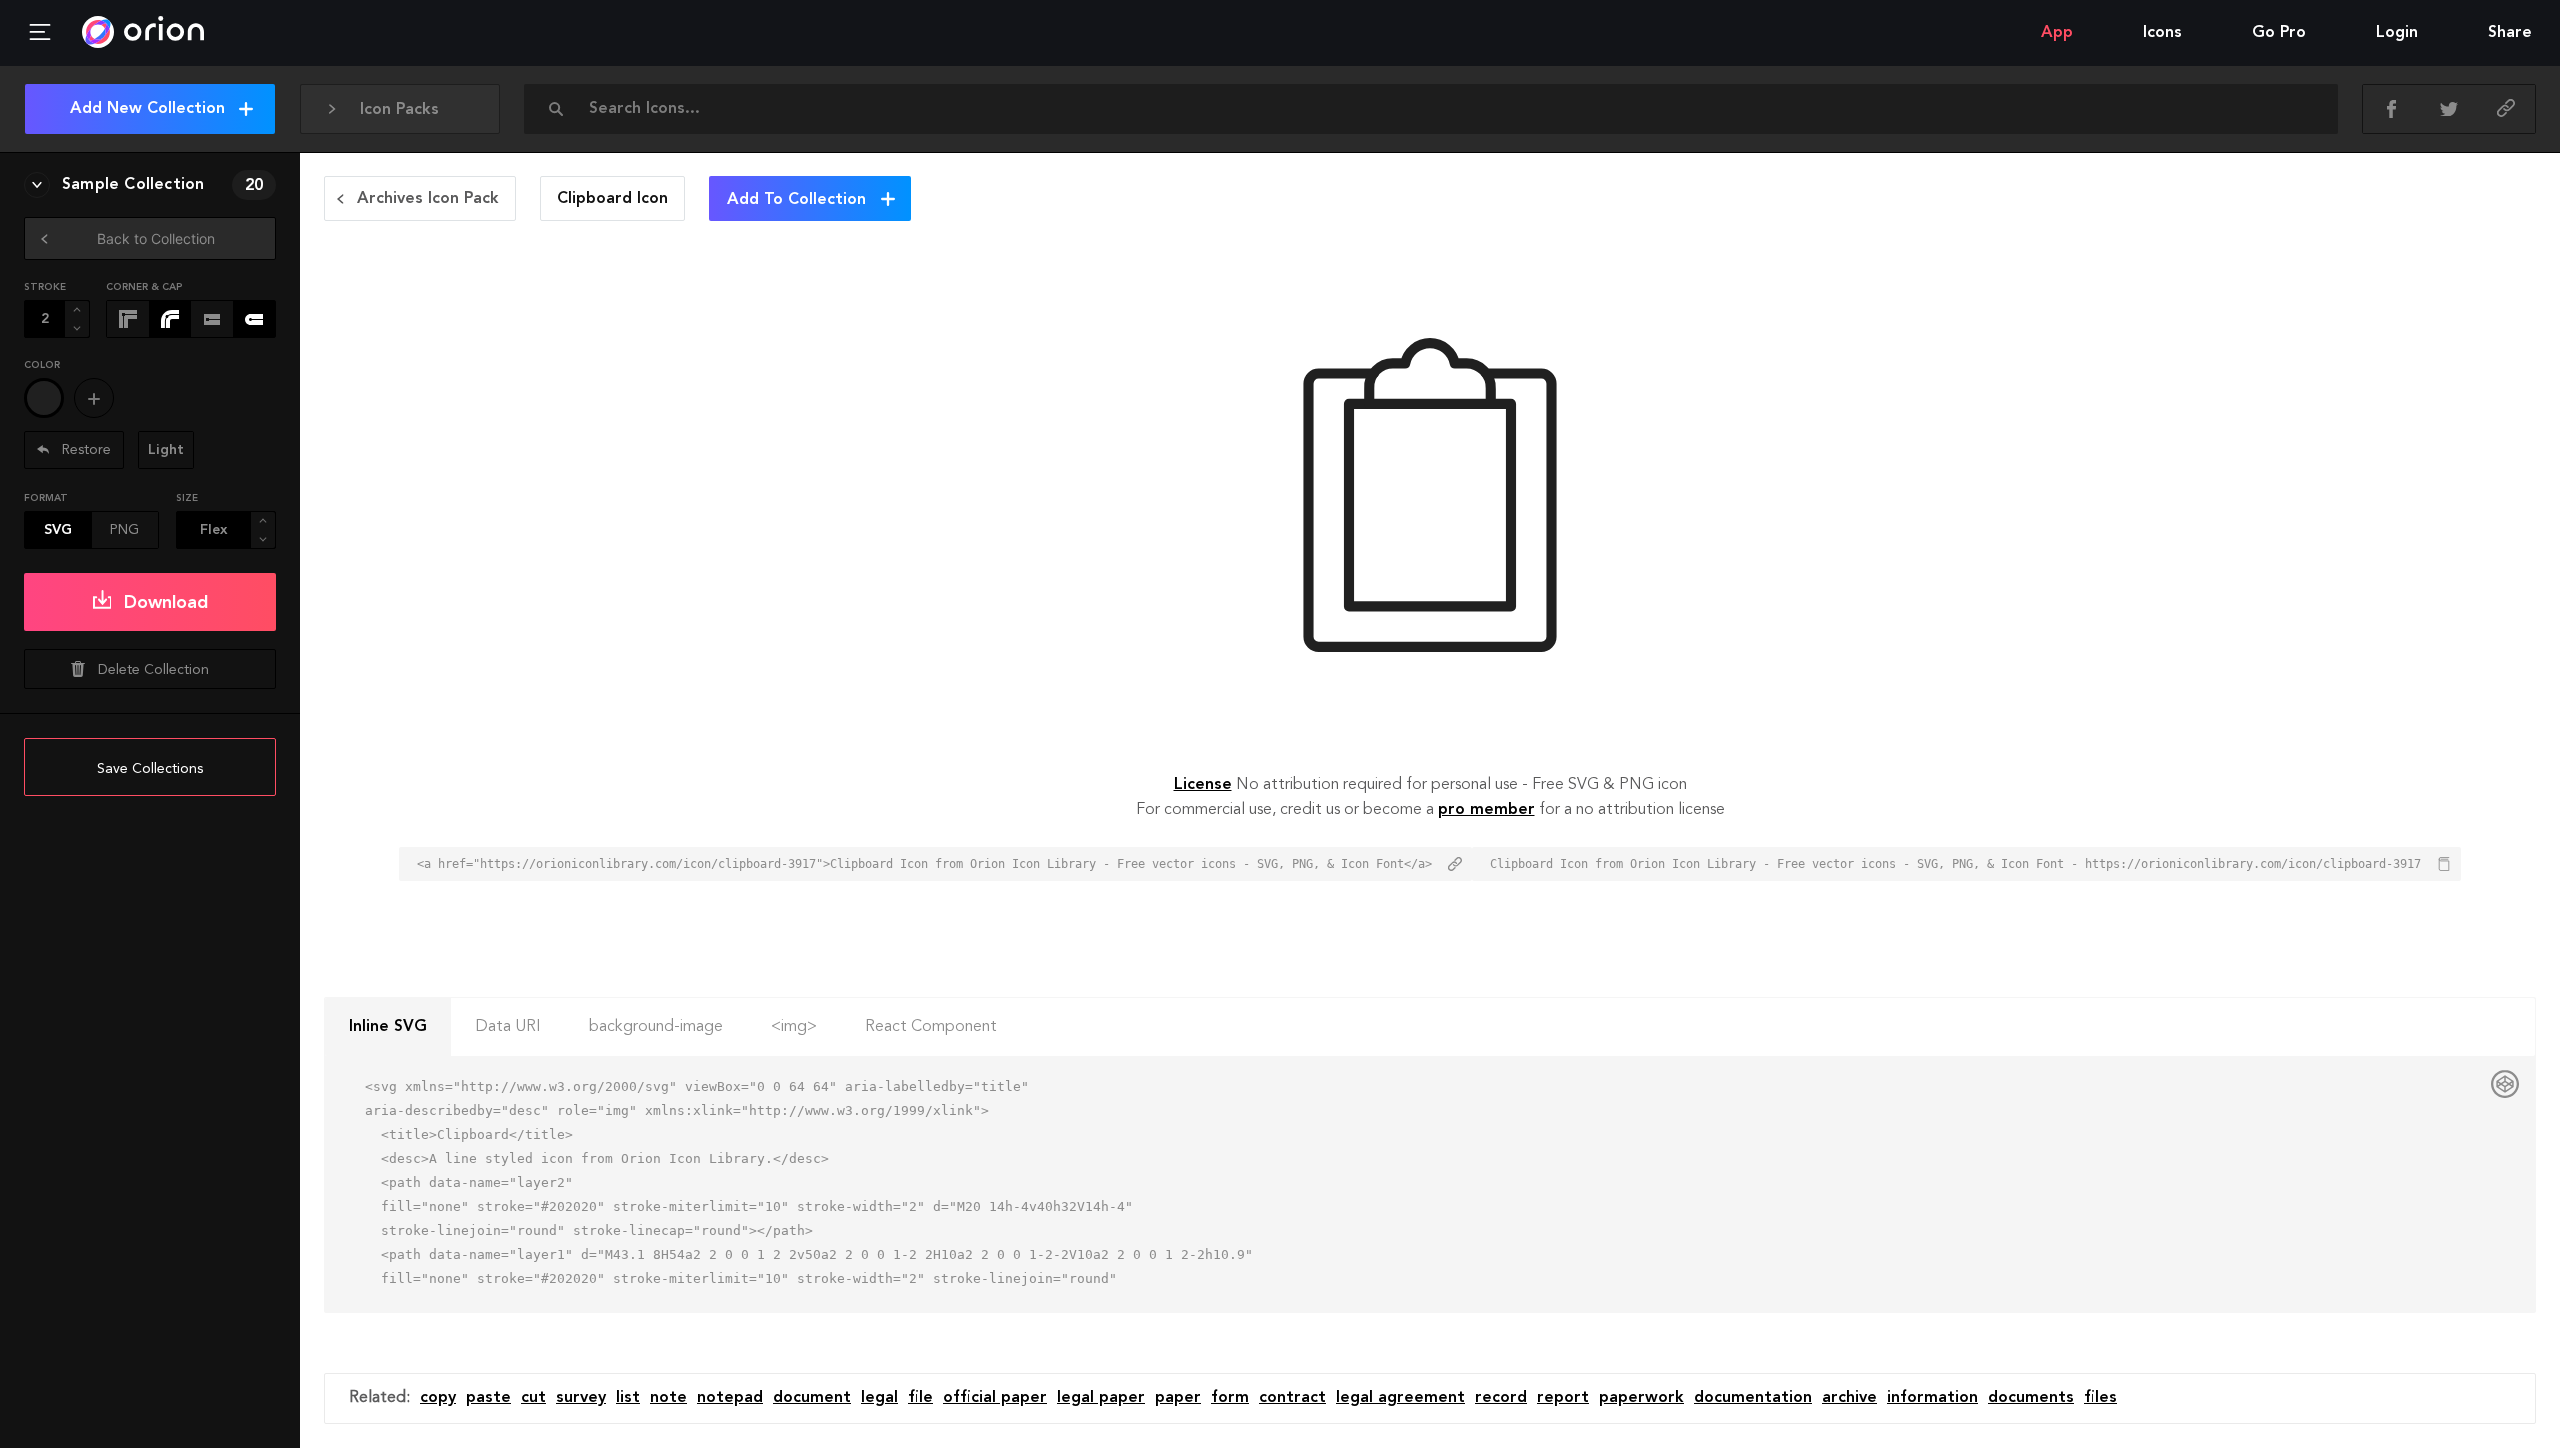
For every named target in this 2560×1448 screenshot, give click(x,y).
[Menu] (40, 33)
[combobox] (1437, 109)
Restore (84, 450)
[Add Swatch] (94, 398)
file (920, 1398)
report (1563, 1398)
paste (488, 1398)
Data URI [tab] (508, 1027)
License (1203, 785)
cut (533, 1398)
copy (438, 1398)
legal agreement (1400, 1398)
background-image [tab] (656, 1027)
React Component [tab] (931, 1027)
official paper (995, 1398)
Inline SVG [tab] (388, 1027)
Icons (2162, 33)
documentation (1753, 1398)
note (668, 1398)
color (42, 365)
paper (1178, 1398)
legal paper (1101, 1398)
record (1501, 1398)
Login (2397, 33)
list (628, 1398)
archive (1849, 1398)
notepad (730, 1398)
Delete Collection (153, 670)
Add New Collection (147, 109)
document (812, 1398)
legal (879, 1398)
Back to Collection (156, 238)
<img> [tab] (794, 1027)
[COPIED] (2506, 109)
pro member (1486, 810)
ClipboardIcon (612, 199)
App (2057, 33)
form (1230, 1398)
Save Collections (150, 769)
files (2100, 1398)
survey (581, 1398)
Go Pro (2279, 33)
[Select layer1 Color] (44, 398)
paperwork (1641, 1398)
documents (2031, 1398)
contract (1292, 1398)
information (1932, 1398)
